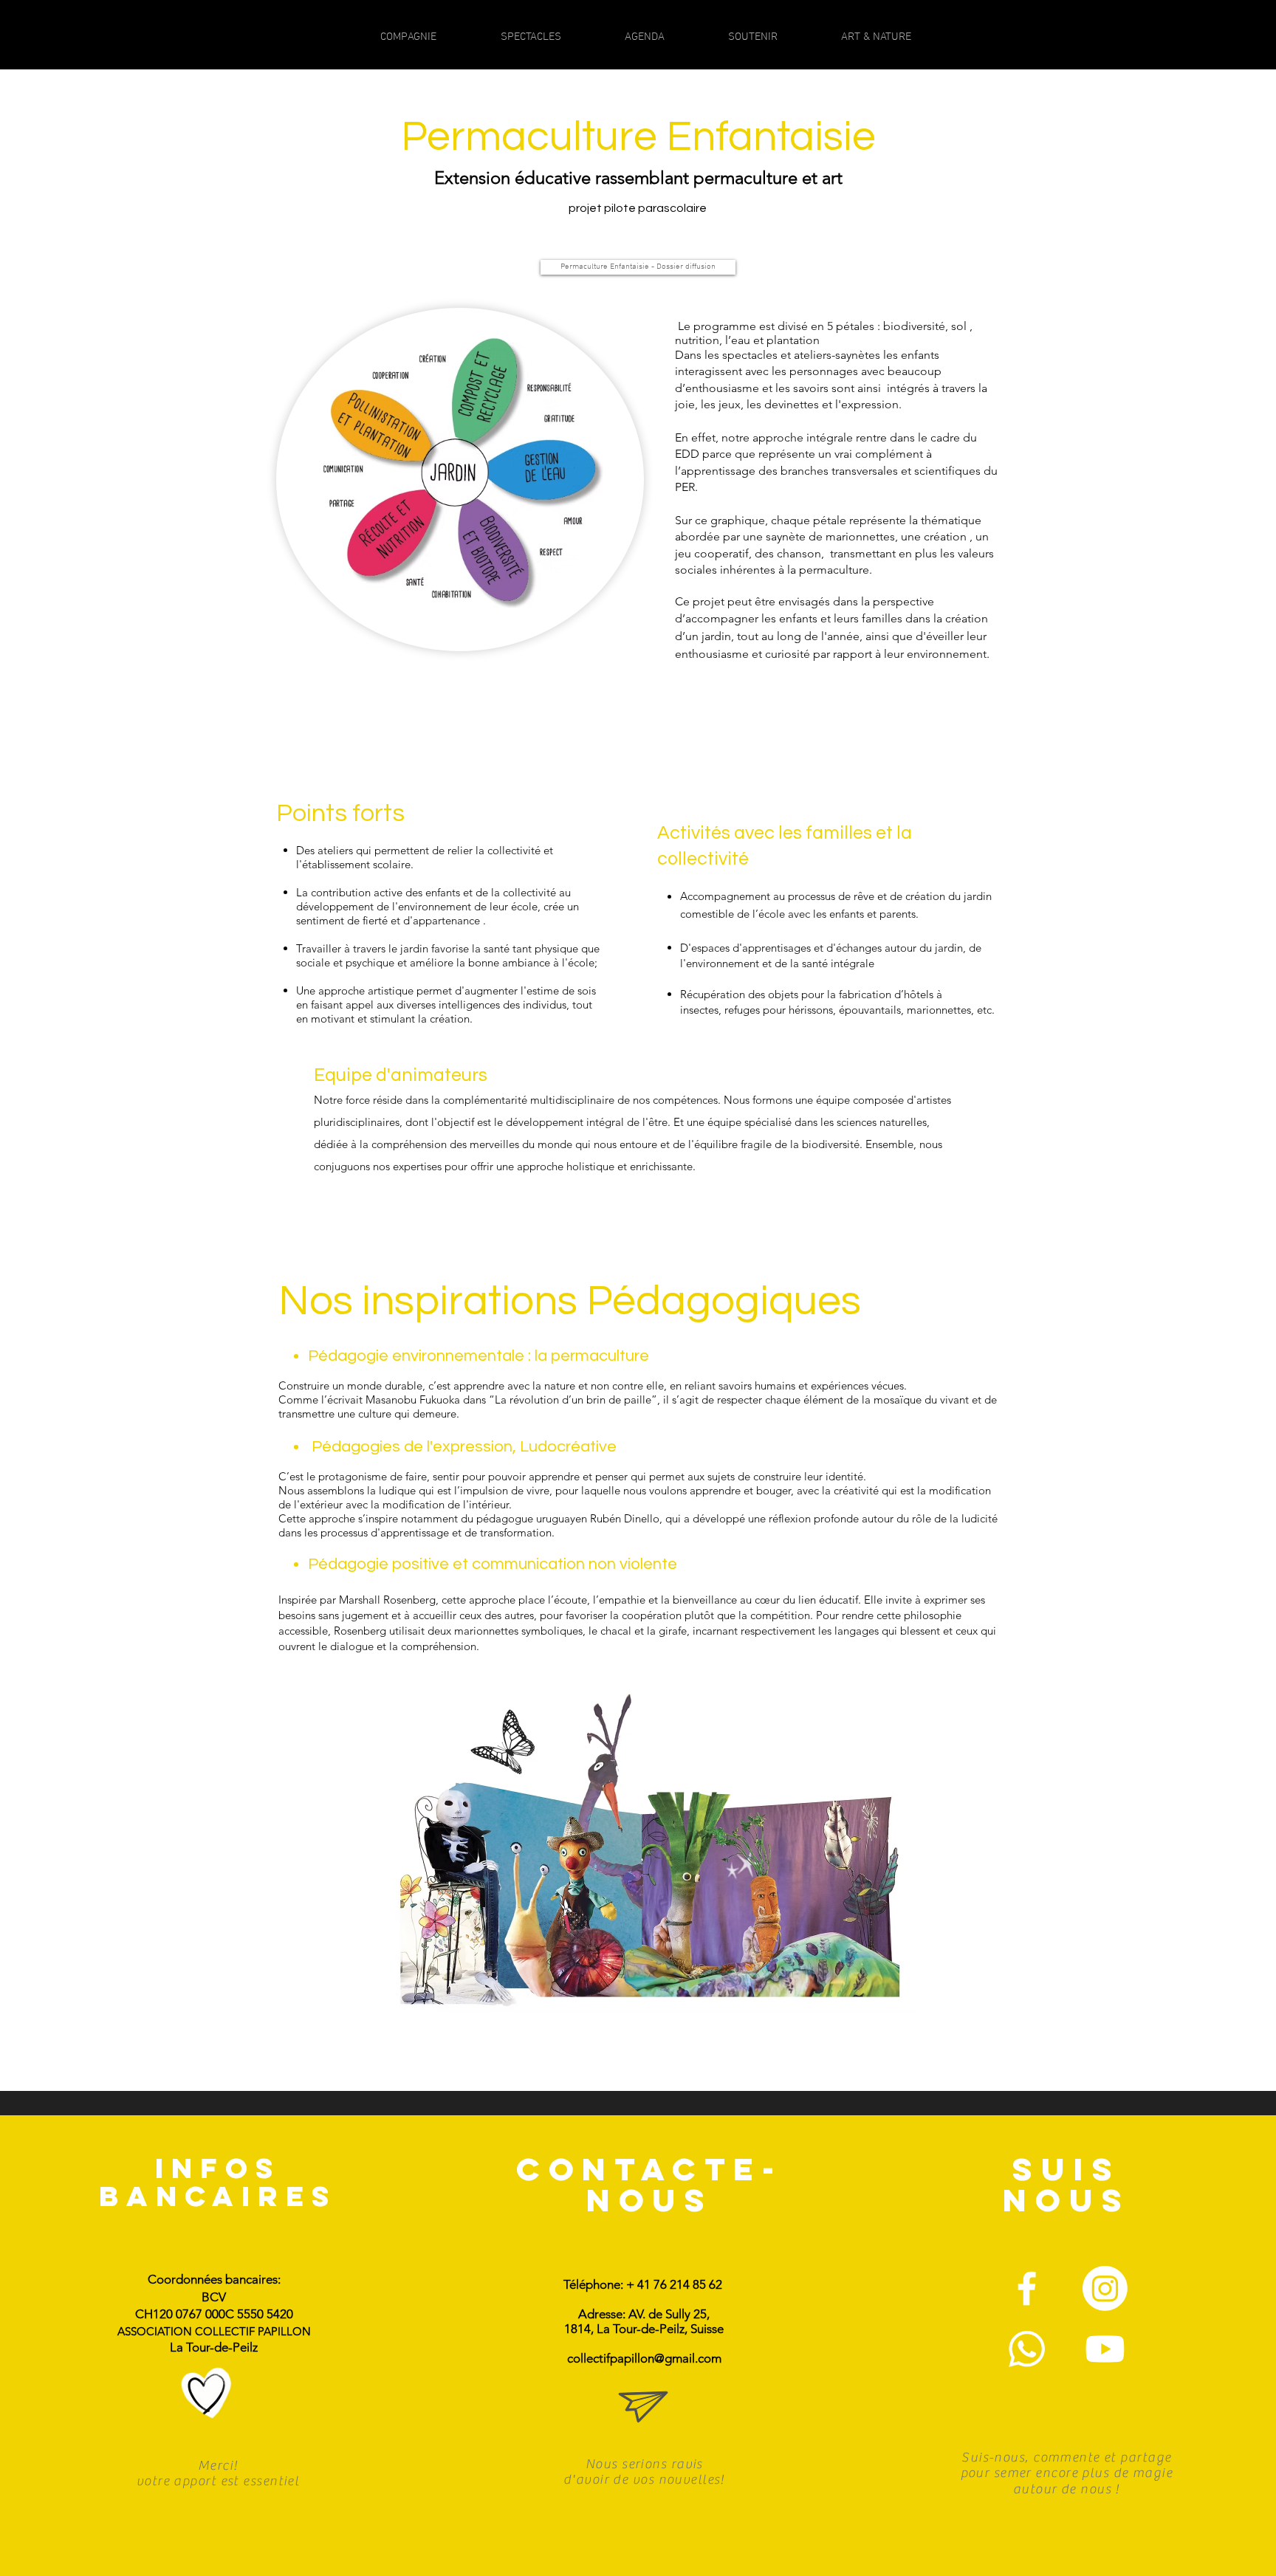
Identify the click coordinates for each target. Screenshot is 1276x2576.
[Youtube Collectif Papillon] (1105, 2349)
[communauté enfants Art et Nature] (1027, 2349)
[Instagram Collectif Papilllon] (1105, 2288)
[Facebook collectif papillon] (1027, 2288)
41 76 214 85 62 (680, 2284)
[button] (207, 2394)
